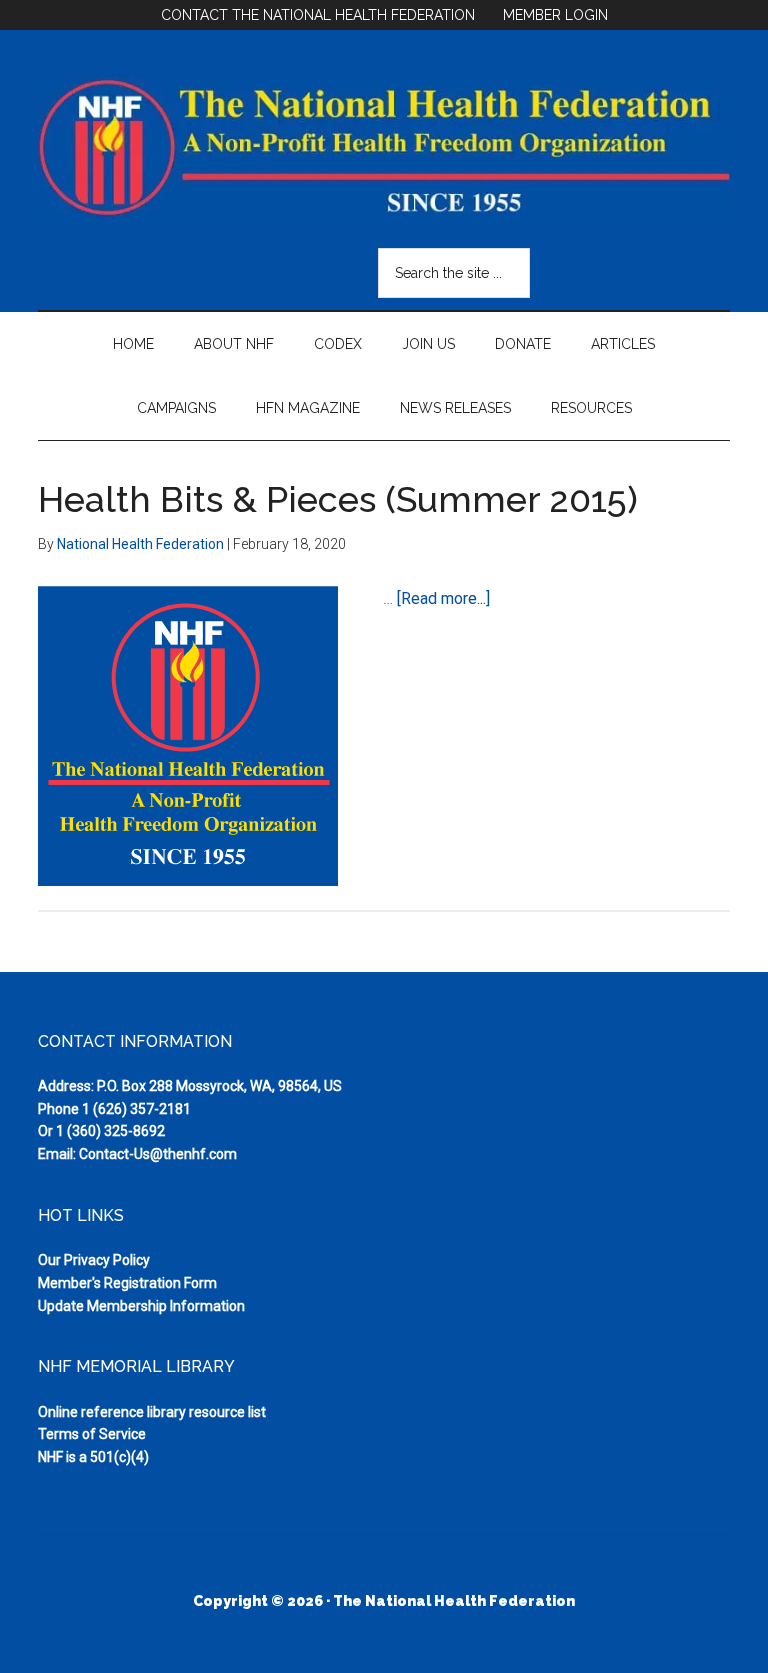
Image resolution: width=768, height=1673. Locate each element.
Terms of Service (92, 1434)
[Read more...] (443, 598)
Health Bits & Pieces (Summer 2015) (338, 499)
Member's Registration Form (127, 1283)
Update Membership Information (141, 1306)
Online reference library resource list (152, 1412)
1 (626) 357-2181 (136, 1109)
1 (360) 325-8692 (110, 1131)
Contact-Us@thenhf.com (158, 1154)
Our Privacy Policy (94, 1260)
